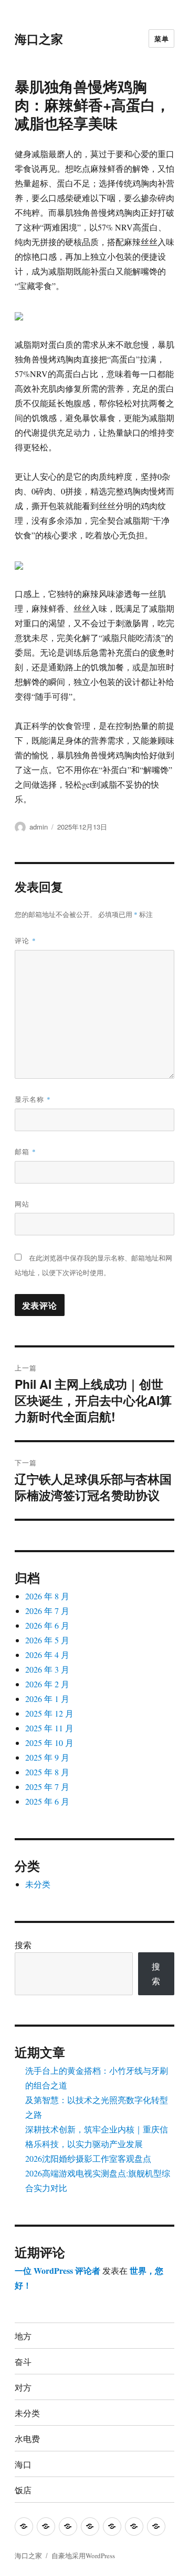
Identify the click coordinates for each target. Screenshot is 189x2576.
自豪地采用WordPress (83, 2556)
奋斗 (23, 2362)
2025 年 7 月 (47, 1787)
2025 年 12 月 (49, 1713)
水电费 (27, 2439)
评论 (25, 940)
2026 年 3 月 (47, 1669)
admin (39, 827)
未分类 (38, 1884)
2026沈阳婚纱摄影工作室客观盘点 (88, 2158)
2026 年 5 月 (47, 1640)
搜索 (23, 1945)
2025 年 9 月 (47, 1757)
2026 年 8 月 (47, 1596)
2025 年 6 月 (47, 1801)
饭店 (23, 2490)
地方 (23, 2336)
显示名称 (33, 1099)
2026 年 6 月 (47, 1625)
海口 (23, 2464)
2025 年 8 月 (47, 1772)
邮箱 (25, 1151)
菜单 (161, 38)
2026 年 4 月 (47, 1655)
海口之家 (39, 38)
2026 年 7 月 (47, 1611)
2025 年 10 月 (49, 1743)
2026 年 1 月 (47, 1699)
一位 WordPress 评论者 (57, 2270)
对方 (23, 2387)
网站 (22, 1204)
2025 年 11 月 (49, 1728)
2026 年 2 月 (47, 1684)
